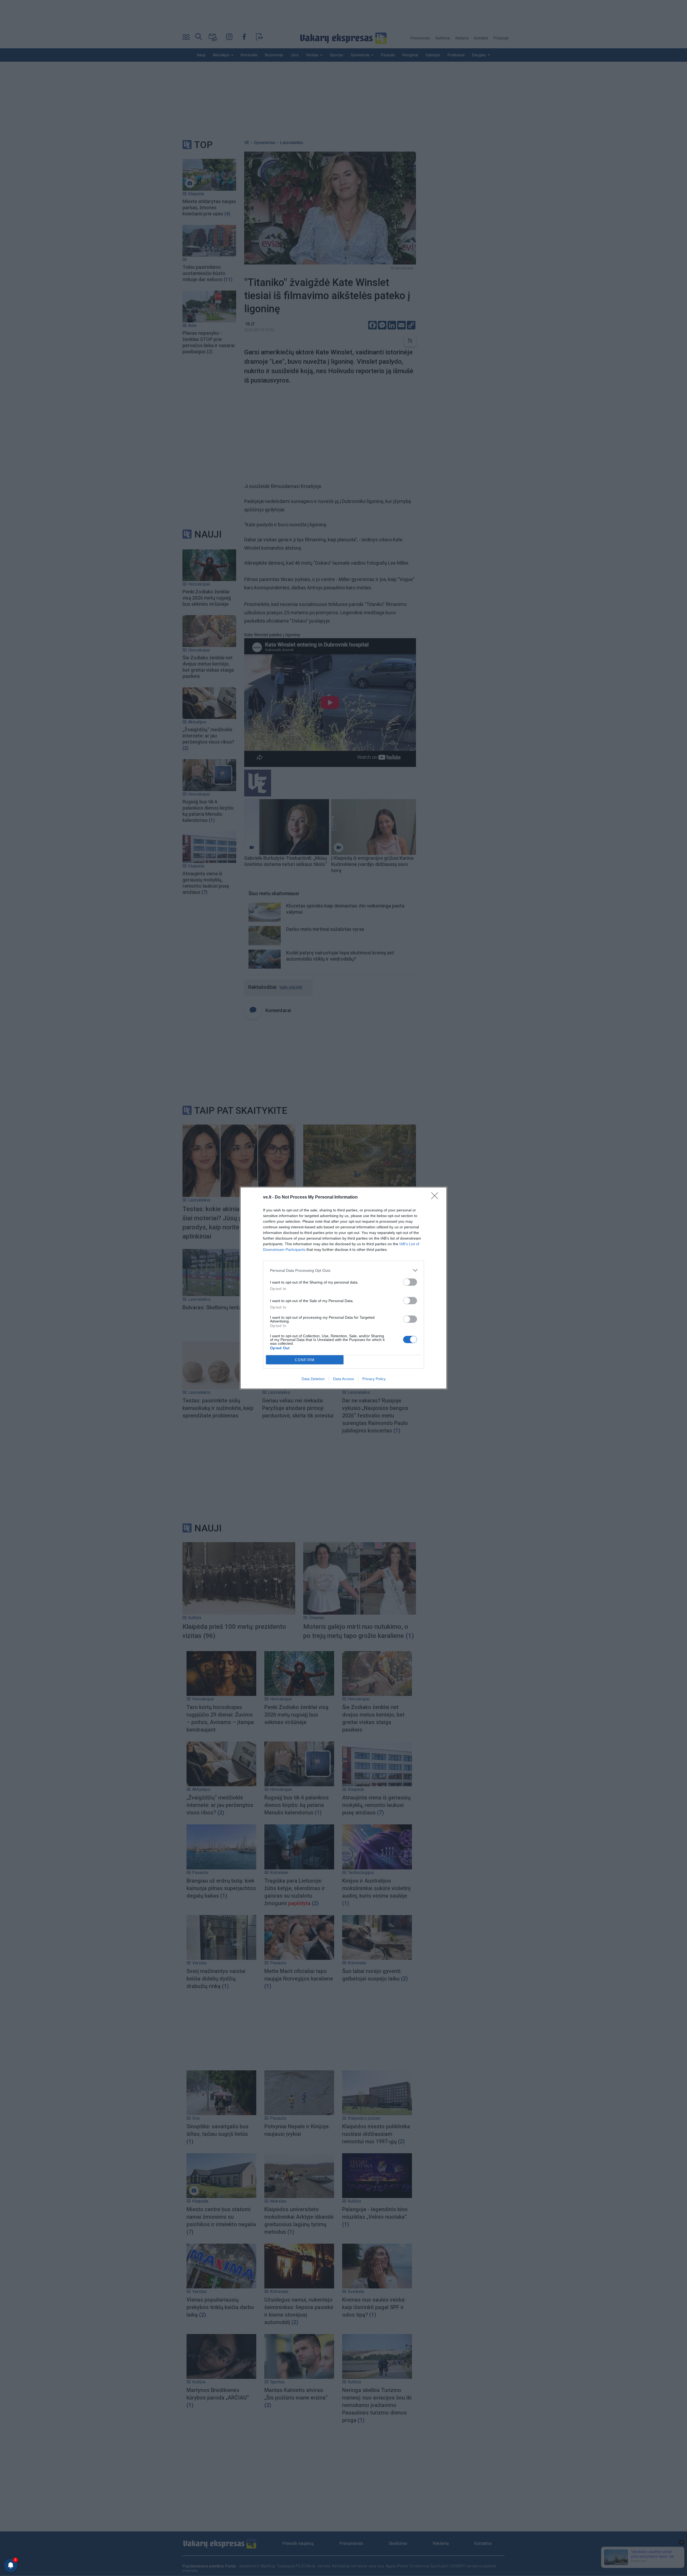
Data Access (343, 1379)
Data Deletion (313, 1379)
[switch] (410, 1282)
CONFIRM (305, 1360)
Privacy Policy (374, 1379)
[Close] (436, 1197)
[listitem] (343, 1270)
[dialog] (343, 1288)
